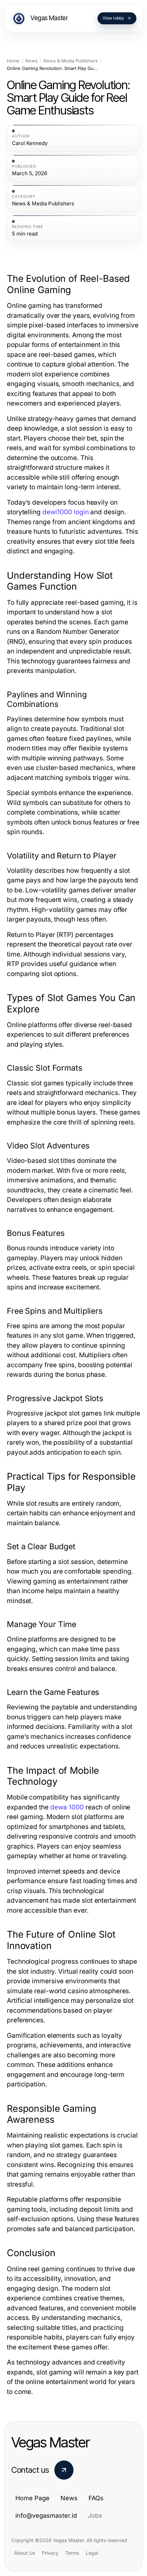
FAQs (96, 2498)
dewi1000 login (66, 512)
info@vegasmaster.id (46, 2515)
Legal (92, 2553)
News (31, 61)
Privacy (50, 2553)
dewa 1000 (67, 1807)
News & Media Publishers (71, 61)
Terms (72, 2553)
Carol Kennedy (30, 143)
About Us (24, 2553)
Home (13, 61)
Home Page (32, 2498)
